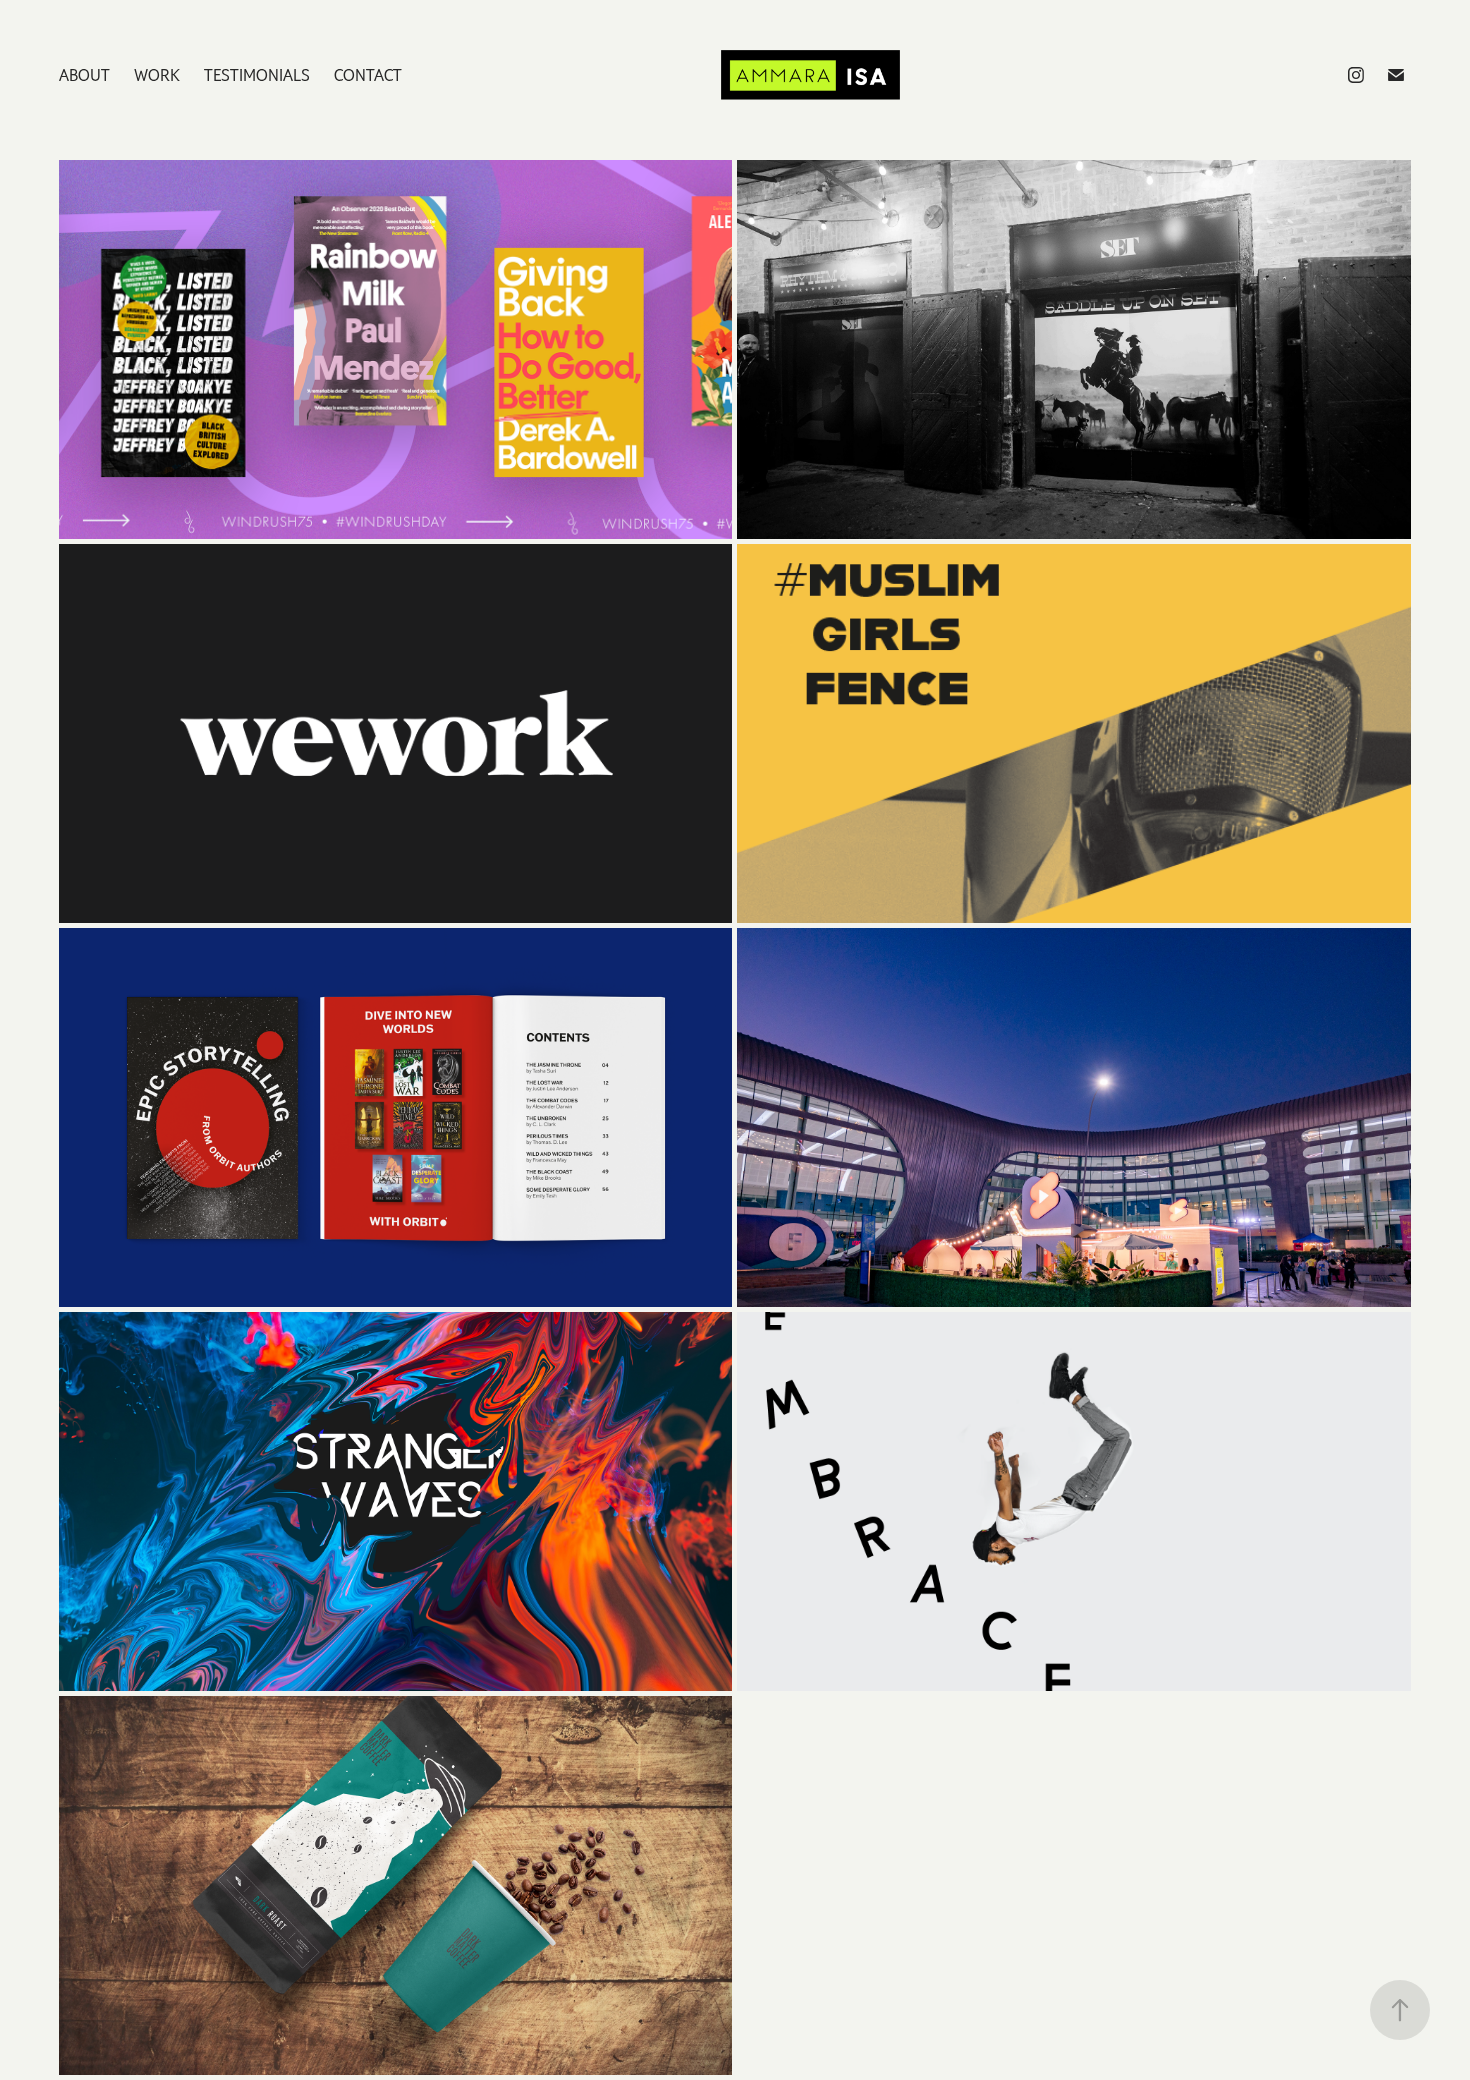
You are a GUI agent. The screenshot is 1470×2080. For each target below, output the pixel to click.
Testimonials (257, 74)
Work (157, 74)
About (84, 74)
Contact (368, 74)
